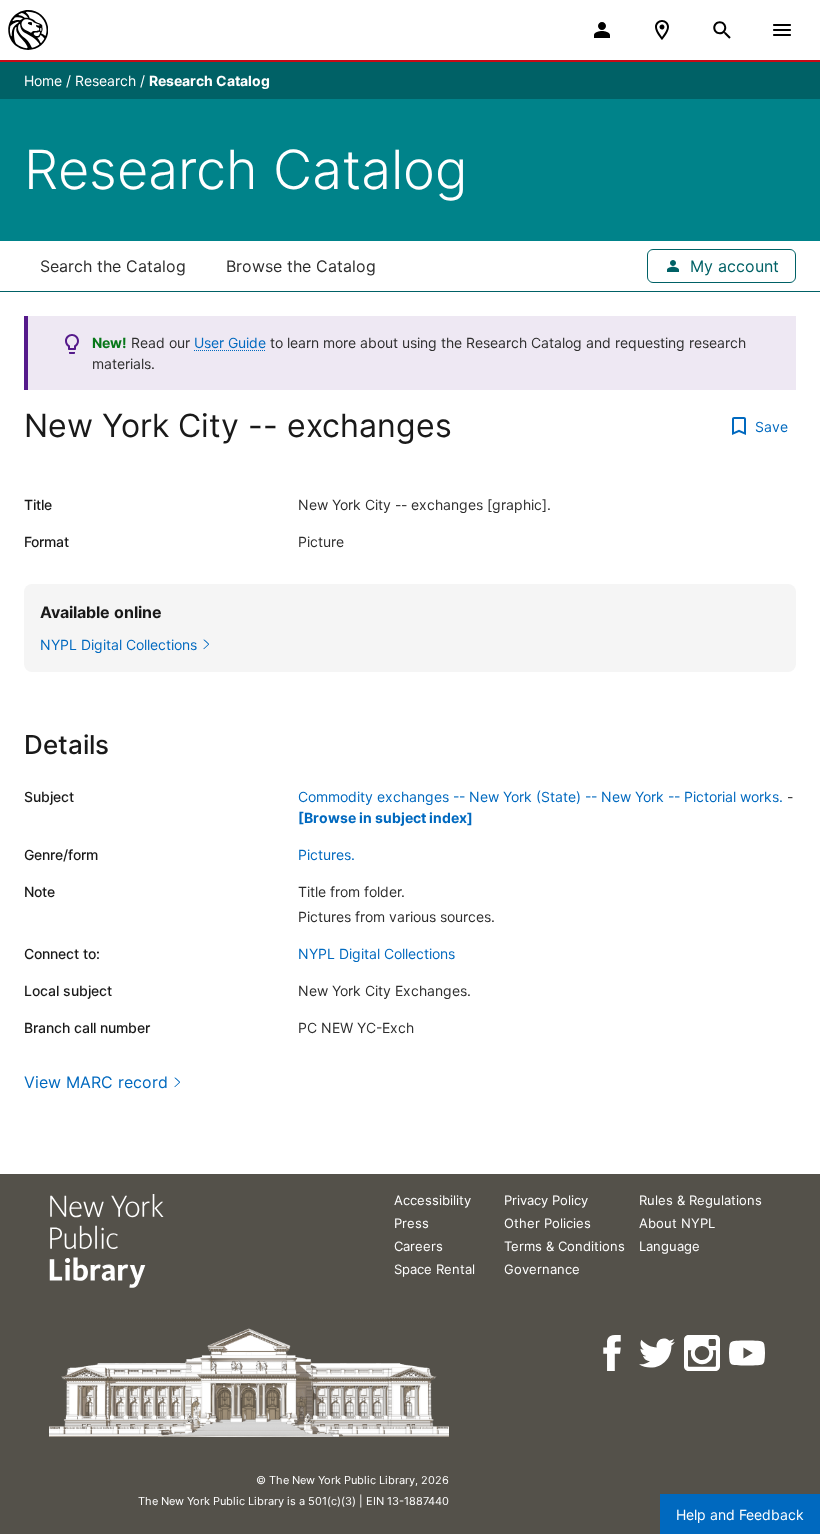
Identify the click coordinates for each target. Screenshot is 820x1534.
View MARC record (96, 1082)
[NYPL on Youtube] (748, 1353)
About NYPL (677, 1223)
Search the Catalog (113, 266)
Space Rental (434, 1269)
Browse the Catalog (301, 266)
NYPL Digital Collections (376, 953)
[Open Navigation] (782, 30)
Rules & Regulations (700, 1200)
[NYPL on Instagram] (703, 1353)
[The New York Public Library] (28, 30)
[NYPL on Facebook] (613, 1353)
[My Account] (602, 30)
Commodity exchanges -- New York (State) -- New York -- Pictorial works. (540, 796)
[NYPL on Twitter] (658, 1353)
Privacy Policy (546, 1200)
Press (411, 1223)
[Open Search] (722, 30)
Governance (542, 1269)
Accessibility (432, 1200)
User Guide (230, 342)
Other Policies (547, 1223)
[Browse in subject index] (385, 817)
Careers (418, 1246)
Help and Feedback (740, 1514)
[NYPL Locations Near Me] (662, 30)
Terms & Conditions (564, 1246)
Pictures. (326, 854)
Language (669, 1246)
